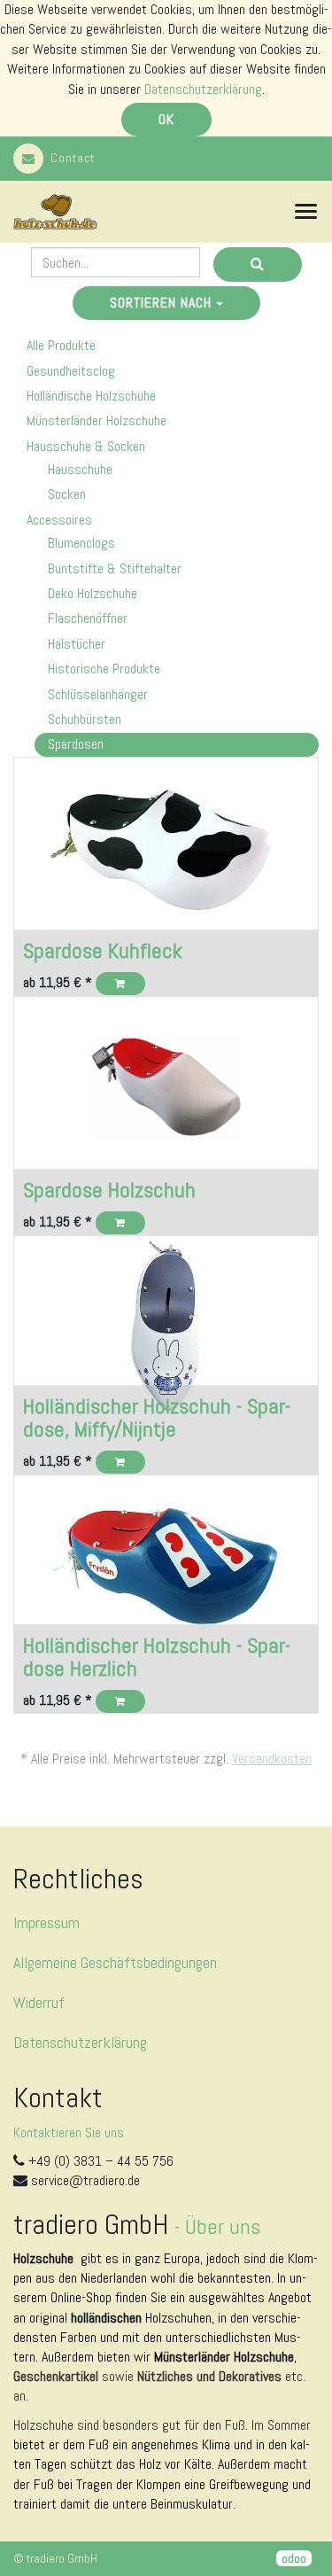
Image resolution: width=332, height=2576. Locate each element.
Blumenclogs (81, 543)
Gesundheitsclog (71, 371)
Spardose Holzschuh (109, 1190)
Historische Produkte (104, 669)
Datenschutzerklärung (203, 89)
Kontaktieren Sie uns (69, 2132)
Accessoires (59, 520)
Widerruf (39, 2002)
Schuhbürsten (85, 719)
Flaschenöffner (88, 618)
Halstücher (77, 644)
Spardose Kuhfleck (103, 950)
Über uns (223, 2226)
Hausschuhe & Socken (86, 446)
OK (166, 119)
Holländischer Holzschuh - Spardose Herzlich (157, 1657)
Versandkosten (272, 1759)
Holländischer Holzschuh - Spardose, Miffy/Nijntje (157, 1417)
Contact (73, 158)
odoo (294, 2558)
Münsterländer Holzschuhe (97, 420)
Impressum (46, 1922)
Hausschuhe (80, 469)
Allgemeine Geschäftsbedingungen (115, 1962)
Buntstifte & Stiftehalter (115, 568)
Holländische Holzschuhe (91, 396)
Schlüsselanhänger (98, 694)
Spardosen (76, 744)
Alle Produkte (61, 345)
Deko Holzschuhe (93, 593)
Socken (67, 494)
